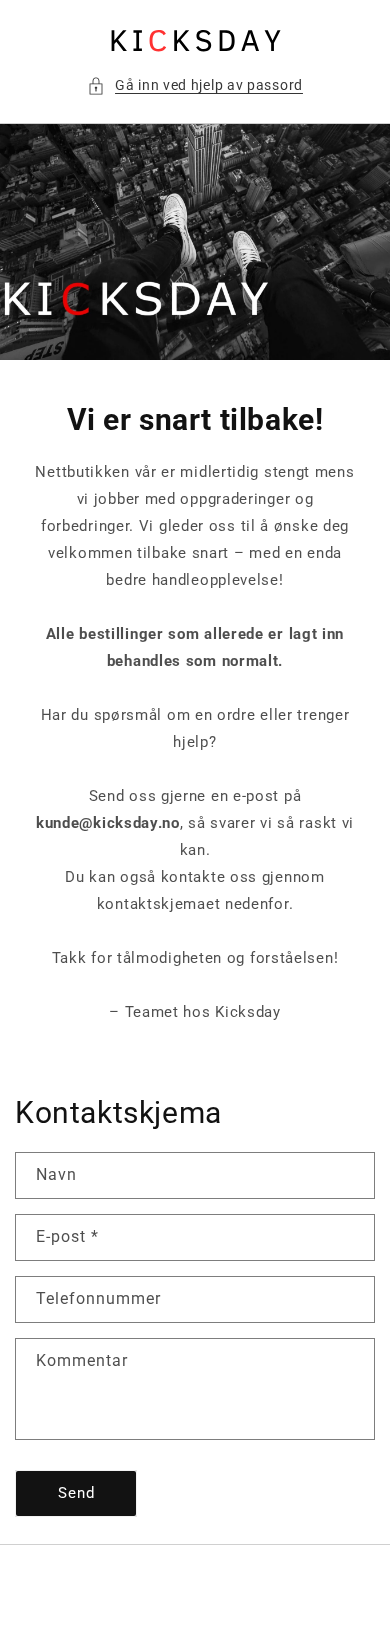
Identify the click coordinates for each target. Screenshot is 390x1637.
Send (76, 1493)
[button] (195, 85)
